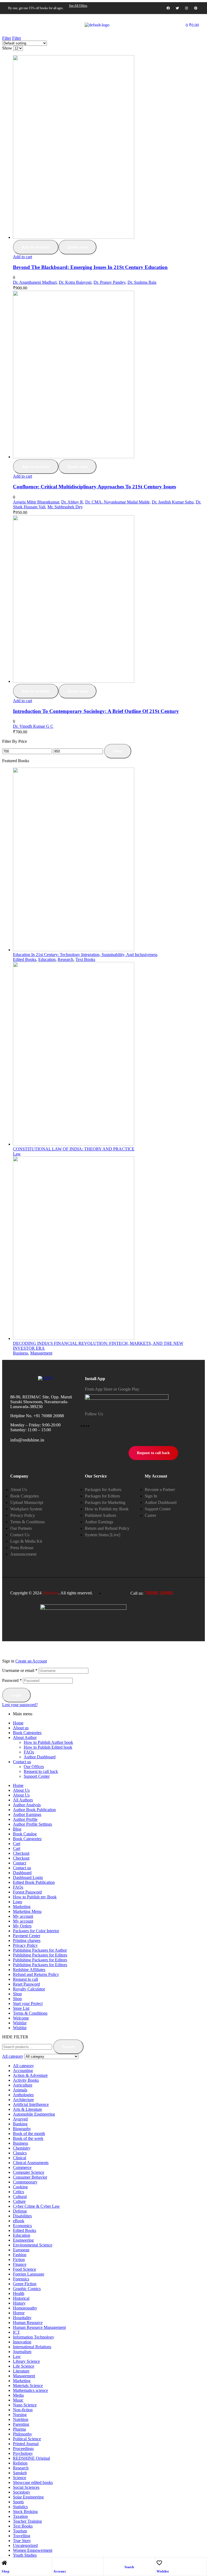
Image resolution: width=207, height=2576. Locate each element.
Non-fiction (23, 2410)
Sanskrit (20, 2473)
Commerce (22, 2167)
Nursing (20, 2415)
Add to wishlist (36, 247)
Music (18, 2400)
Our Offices (34, 1767)
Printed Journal (26, 2444)
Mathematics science (30, 2390)
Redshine (51, 1593)
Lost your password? (20, 1705)
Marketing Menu (27, 1911)
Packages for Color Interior (36, 1931)
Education (47, 959)
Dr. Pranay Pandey (109, 282)
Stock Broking (25, 2512)
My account (23, 1916)
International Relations (32, 2347)
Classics (20, 2153)
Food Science (25, 2269)
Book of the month (29, 2134)
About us (21, 1728)
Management (41, 1353)
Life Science (24, 2366)
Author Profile (25, 1819)
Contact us (22, 1762)
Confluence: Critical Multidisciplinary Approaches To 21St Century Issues (94, 487)
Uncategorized (25, 2545)
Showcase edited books (33, 2482)
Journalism (22, 2352)
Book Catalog (25, 1834)
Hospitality (22, 2318)
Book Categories (27, 1733)
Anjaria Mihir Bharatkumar (36, 502)
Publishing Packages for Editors (40, 1955)
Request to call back (41, 1771)
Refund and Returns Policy (36, 1974)
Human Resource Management (39, 2327)
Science (20, 2478)
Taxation (20, 2516)
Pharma (19, 2429)
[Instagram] (187, 8)
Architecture (23, 2100)
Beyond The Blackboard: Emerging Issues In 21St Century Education (90, 267)
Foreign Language (29, 2274)
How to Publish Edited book (48, 1747)
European (21, 2250)
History (19, 2303)
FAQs (29, 1752)
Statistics (20, 2507)
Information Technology (34, 2337)
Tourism (20, 2531)
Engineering (23, 2240)
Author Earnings (27, 1814)
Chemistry (22, 2148)
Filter (118, 751)
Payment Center (27, 1936)
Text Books (85, 959)
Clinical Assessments (31, 2163)
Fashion (20, 2255)
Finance (20, 2264)
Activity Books (26, 2080)
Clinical (20, 2158)
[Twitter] (177, 8)
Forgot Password (27, 1892)
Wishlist (163, 2571)
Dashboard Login (28, 1877)
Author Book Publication (34, 1810)
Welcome (21, 2018)
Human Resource (28, 2323)
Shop (6, 2571)
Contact (20, 1863)
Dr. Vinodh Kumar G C (33, 726)
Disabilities (22, 2216)
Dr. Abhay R (72, 502)
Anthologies (23, 2095)
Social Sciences (26, 2487)
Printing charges (27, 1940)
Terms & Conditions (30, 2013)
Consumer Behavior (30, 2177)
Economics (22, 2226)
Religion (20, 2463)
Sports (18, 2502)
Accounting (23, 2071)
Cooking (20, 2187)
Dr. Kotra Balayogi (75, 282)
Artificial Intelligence (31, 2104)
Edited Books (25, 959)
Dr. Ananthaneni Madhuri (35, 282)
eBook (19, 2221)
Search (68, 2047)
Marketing (22, 1907)
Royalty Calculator (29, 1989)
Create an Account (31, 1661)
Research (65, 959)
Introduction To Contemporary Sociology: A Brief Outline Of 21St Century (96, 711)
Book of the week (28, 2138)
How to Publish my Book (35, 1897)
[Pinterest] (196, 8)
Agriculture (23, 2085)
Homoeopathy (25, 2308)
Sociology (22, 2492)
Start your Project (28, 2003)
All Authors (23, 1800)
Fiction (19, 2260)
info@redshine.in (27, 1440)
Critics (18, 2192)
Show (7, 48)
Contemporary (25, 2182)
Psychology (23, 2453)
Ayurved (20, 2119)
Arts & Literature (27, 2109)
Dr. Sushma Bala (142, 282)
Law (17, 1154)
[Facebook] (168, 8)
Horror (19, 2313)
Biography (22, 2129)
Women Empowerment (33, 2550)
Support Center (37, 1776)
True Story (22, 2541)
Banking (20, 2124)
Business (20, 1353)
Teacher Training (27, 2521)
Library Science (26, 2361)
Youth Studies (25, 2555)
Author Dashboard (40, 1757)
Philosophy (23, 2434)
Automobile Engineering (34, 2114)
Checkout (21, 1853)
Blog (17, 1829)
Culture (19, 2201)
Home (18, 1723)
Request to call (25, 1979)
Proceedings (23, 2449)
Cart (17, 1844)
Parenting (21, 2424)
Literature (21, 2371)
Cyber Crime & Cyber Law (36, 2206)
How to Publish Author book (48, 1742)
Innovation (22, 2342)
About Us (21, 1790)
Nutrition (21, 2419)
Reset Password (26, 1984)
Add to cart (23, 257)
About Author (25, 1737)
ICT (16, 2332)
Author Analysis (27, 1805)
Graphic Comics (27, 2289)
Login (16, 1695)
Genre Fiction (25, 2284)
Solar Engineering (28, 2497)
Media (18, 2395)
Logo (18, 1902)
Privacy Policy (25, 1945)
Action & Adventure (30, 2075)
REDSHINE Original (31, 2458)
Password (12, 1680)
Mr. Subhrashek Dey (65, 507)
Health (19, 2293)
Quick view (77, 247)
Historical (21, 2298)
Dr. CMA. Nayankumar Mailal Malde (117, 502)
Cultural (20, 2197)
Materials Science (28, 2386)
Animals (20, 2090)
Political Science (27, 2439)
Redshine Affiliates (29, 1970)
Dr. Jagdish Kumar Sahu (173, 502)
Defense (20, 2211)
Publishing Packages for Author (40, 1950)
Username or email (20, 1670)
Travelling (22, 2536)
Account (60, 2571)
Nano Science (25, 2405)
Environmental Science (33, 2245)
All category (23, 2066)
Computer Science (29, 2172)
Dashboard (22, 1873)
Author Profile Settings (32, 1824)
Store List (21, 2008)
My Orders (22, 1926)
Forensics (21, 2279)
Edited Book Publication (34, 1882)
